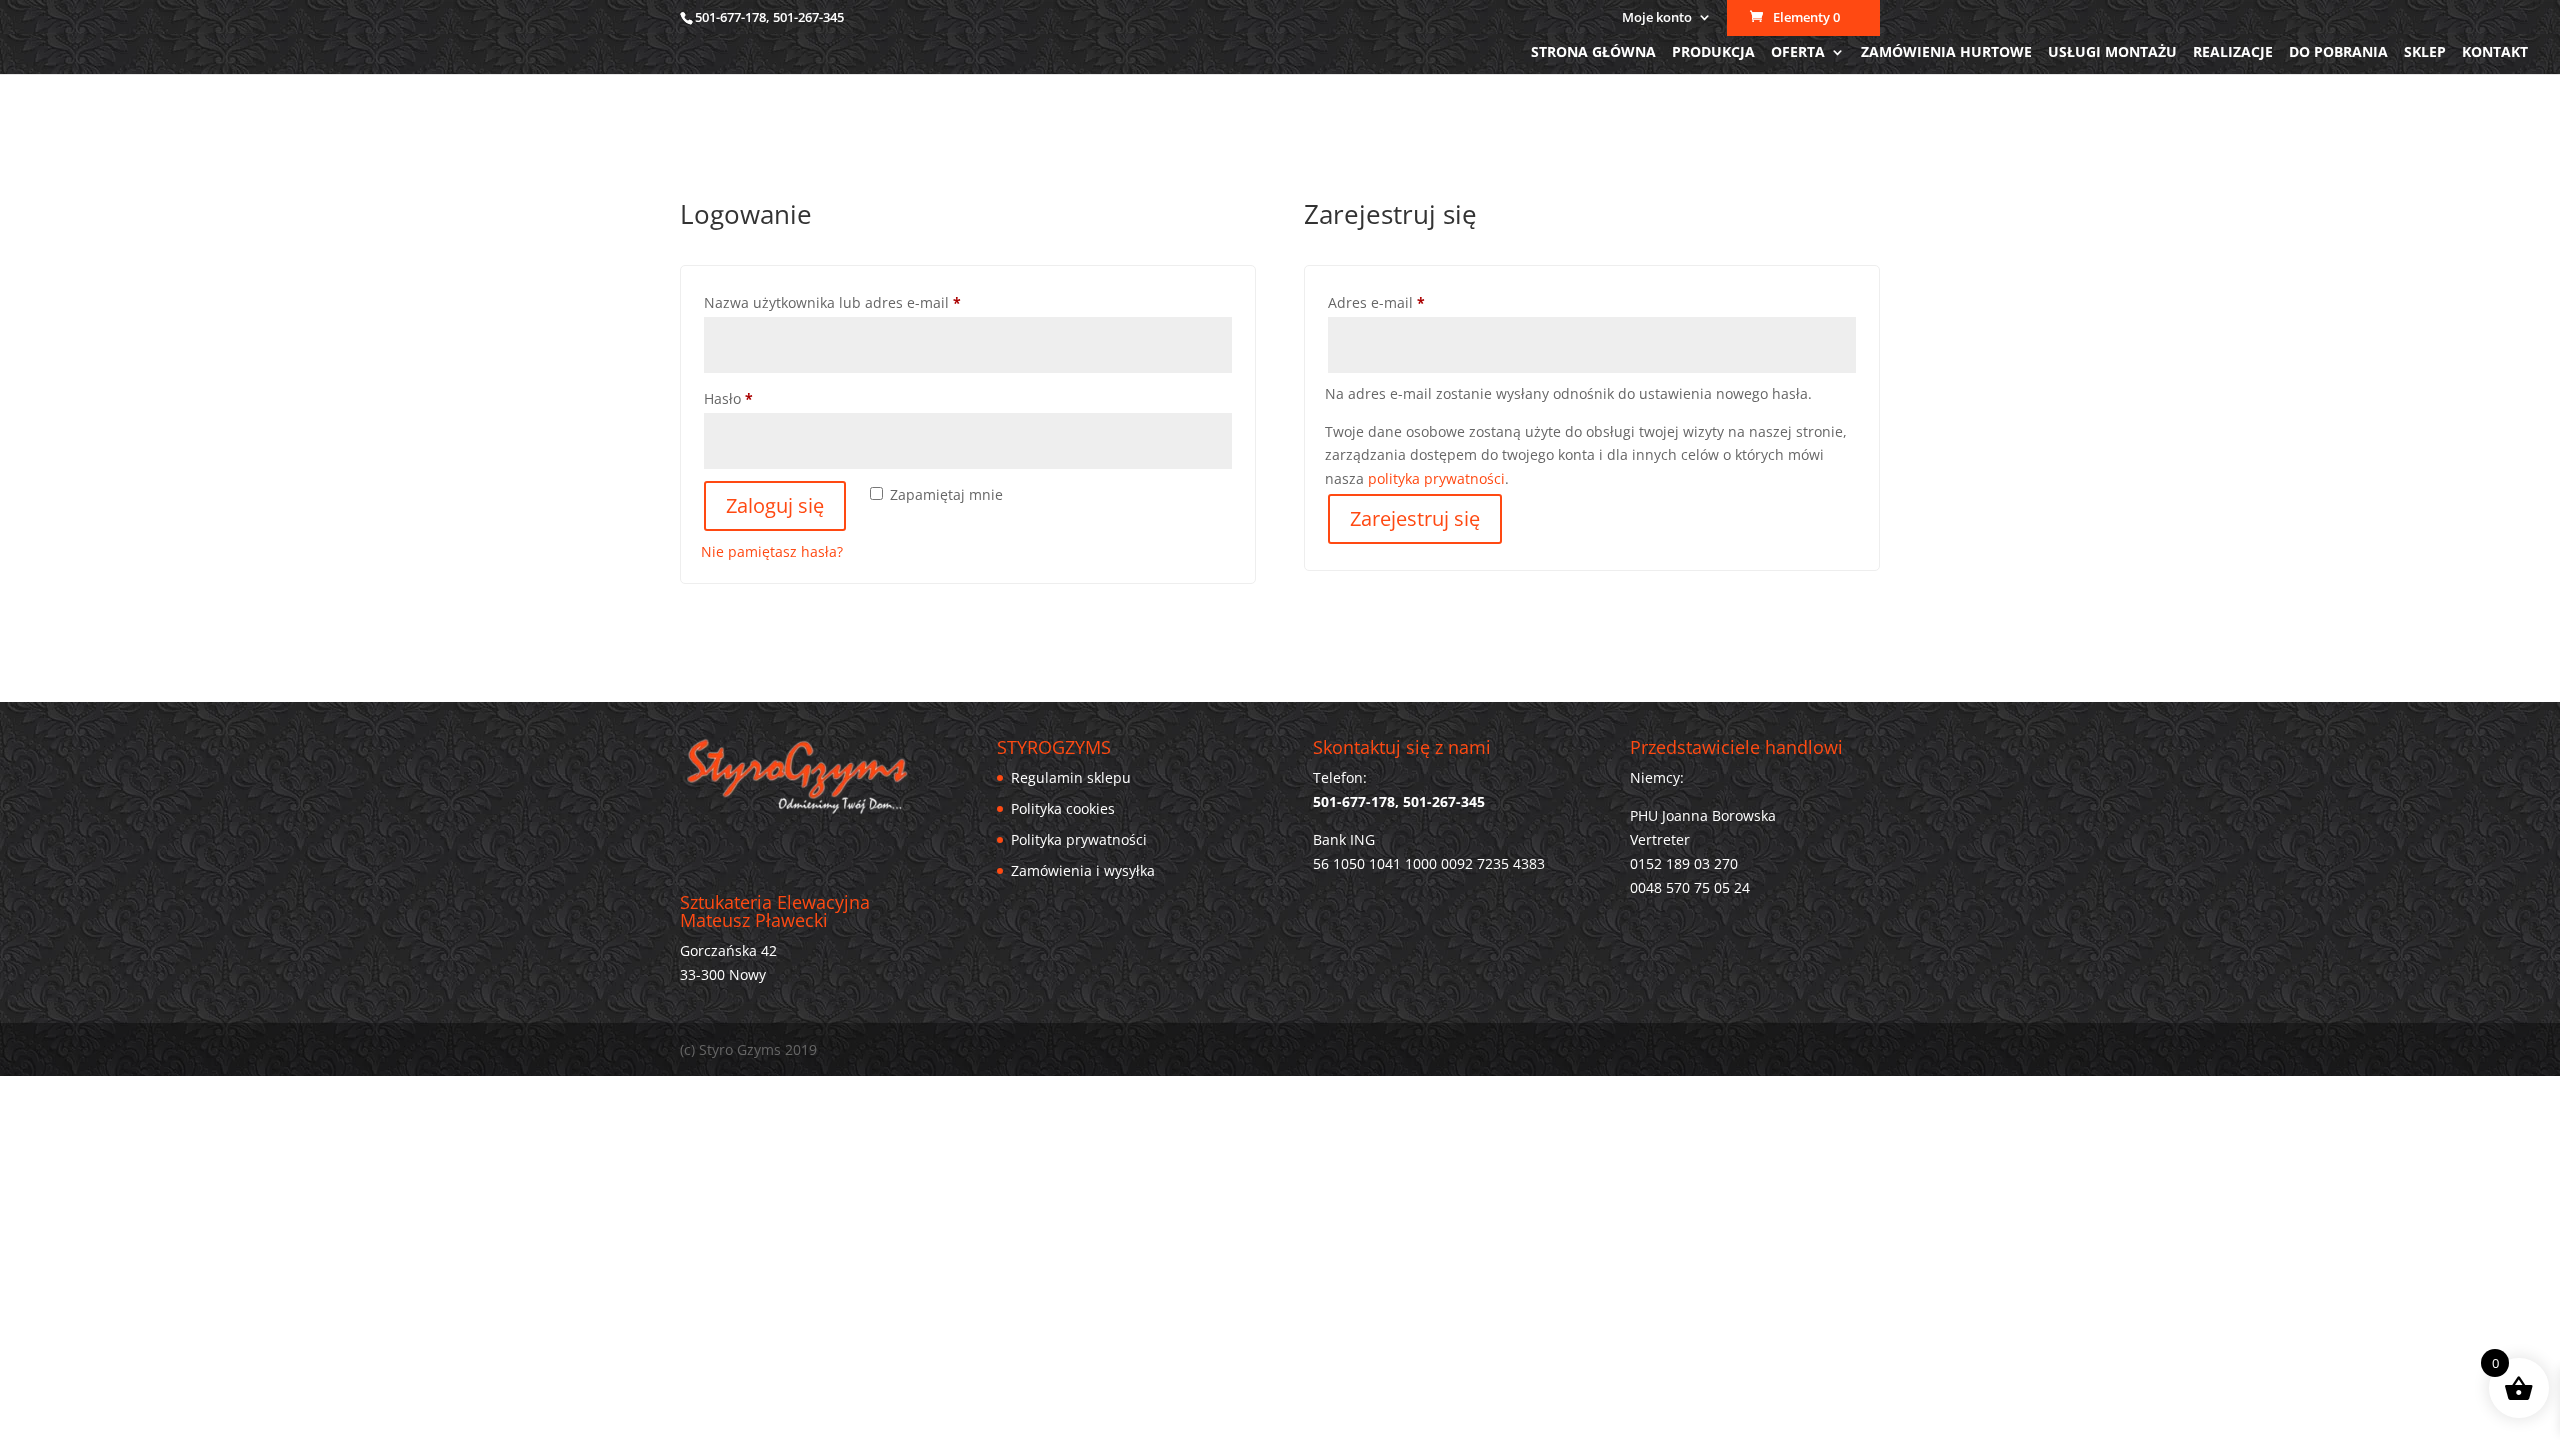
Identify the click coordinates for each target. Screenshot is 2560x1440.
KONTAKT (2495, 53)
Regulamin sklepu (1071, 777)
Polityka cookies (1063, 808)
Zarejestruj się (1415, 518)
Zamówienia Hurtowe (1946, 53)
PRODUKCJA (1713, 53)
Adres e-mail (1413, 302)
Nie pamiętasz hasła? (772, 551)
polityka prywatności (1436, 478)
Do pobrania (2338, 53)
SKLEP (2425, 53)
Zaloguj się (775, 505)
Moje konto (1657, 18)
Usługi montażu (2112, 53)
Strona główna (1593, 53)
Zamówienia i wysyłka (1083, 870)
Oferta (1798, 53)
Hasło (765, 398)
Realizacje (2233, 53)
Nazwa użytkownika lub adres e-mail (869, 302)
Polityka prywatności (1079, 839)
